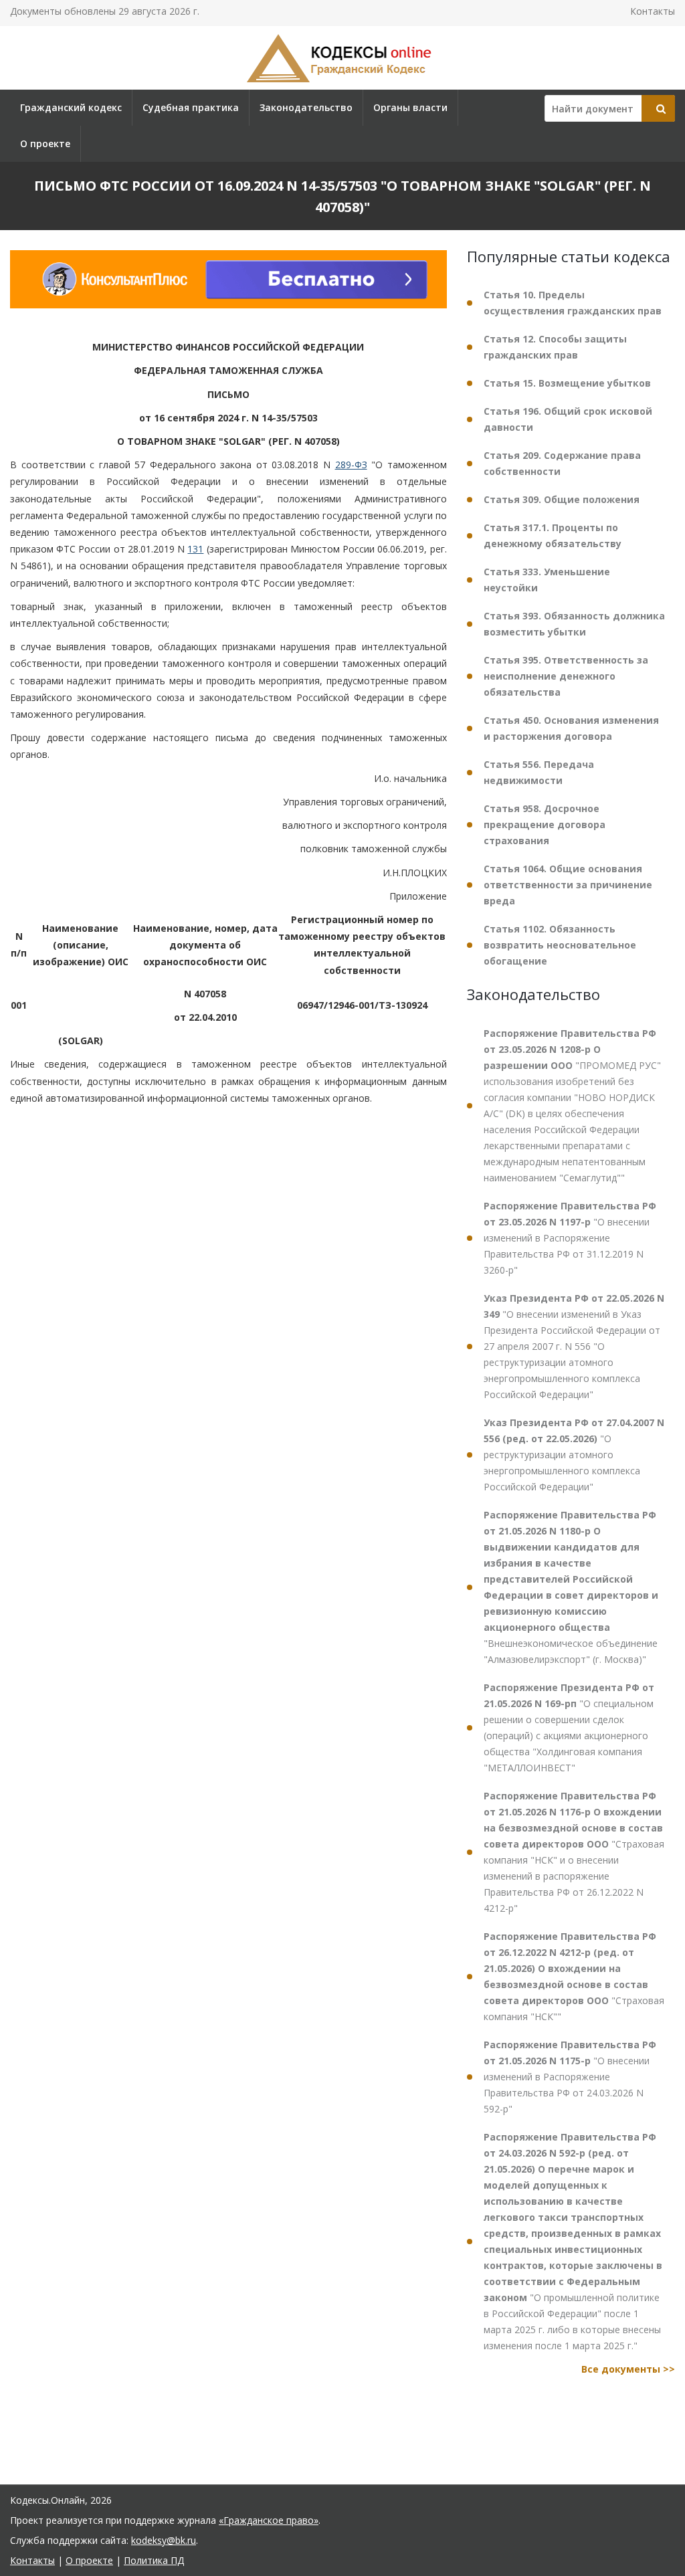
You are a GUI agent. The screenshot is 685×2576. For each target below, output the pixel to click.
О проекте (45, 143)
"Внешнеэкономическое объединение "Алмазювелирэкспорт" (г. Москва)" (571, 1587)
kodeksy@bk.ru (164, 2540)
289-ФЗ (351, 465)
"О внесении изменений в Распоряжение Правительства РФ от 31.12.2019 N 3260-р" (570, 1238)
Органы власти (410, 107)
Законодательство (306, 107)
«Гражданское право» (269, 2520)
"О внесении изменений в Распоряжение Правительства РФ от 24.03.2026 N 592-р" (570, 2077)
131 (195, 549)
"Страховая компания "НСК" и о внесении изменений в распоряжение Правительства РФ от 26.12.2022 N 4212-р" (574, 1852)
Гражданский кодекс (71, 107)
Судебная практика (191, 107)
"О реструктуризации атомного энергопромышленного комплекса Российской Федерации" (574, 1455)
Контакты (653, 11)
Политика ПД (154, 2560)
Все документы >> (628, 2369)
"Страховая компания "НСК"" (574, 1976)
